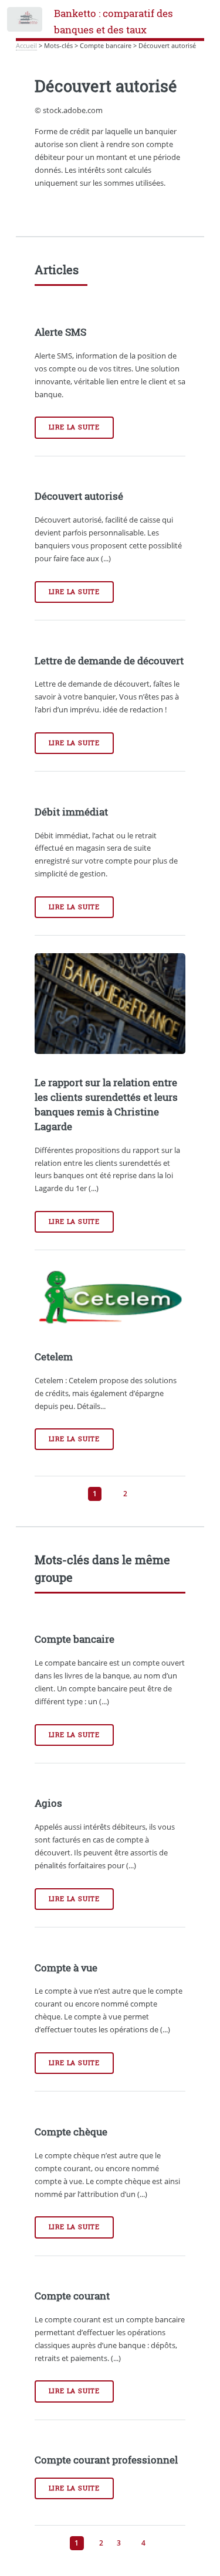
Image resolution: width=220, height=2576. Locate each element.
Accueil (26, 46)
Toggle (26, 22)
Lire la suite (74, 427)
